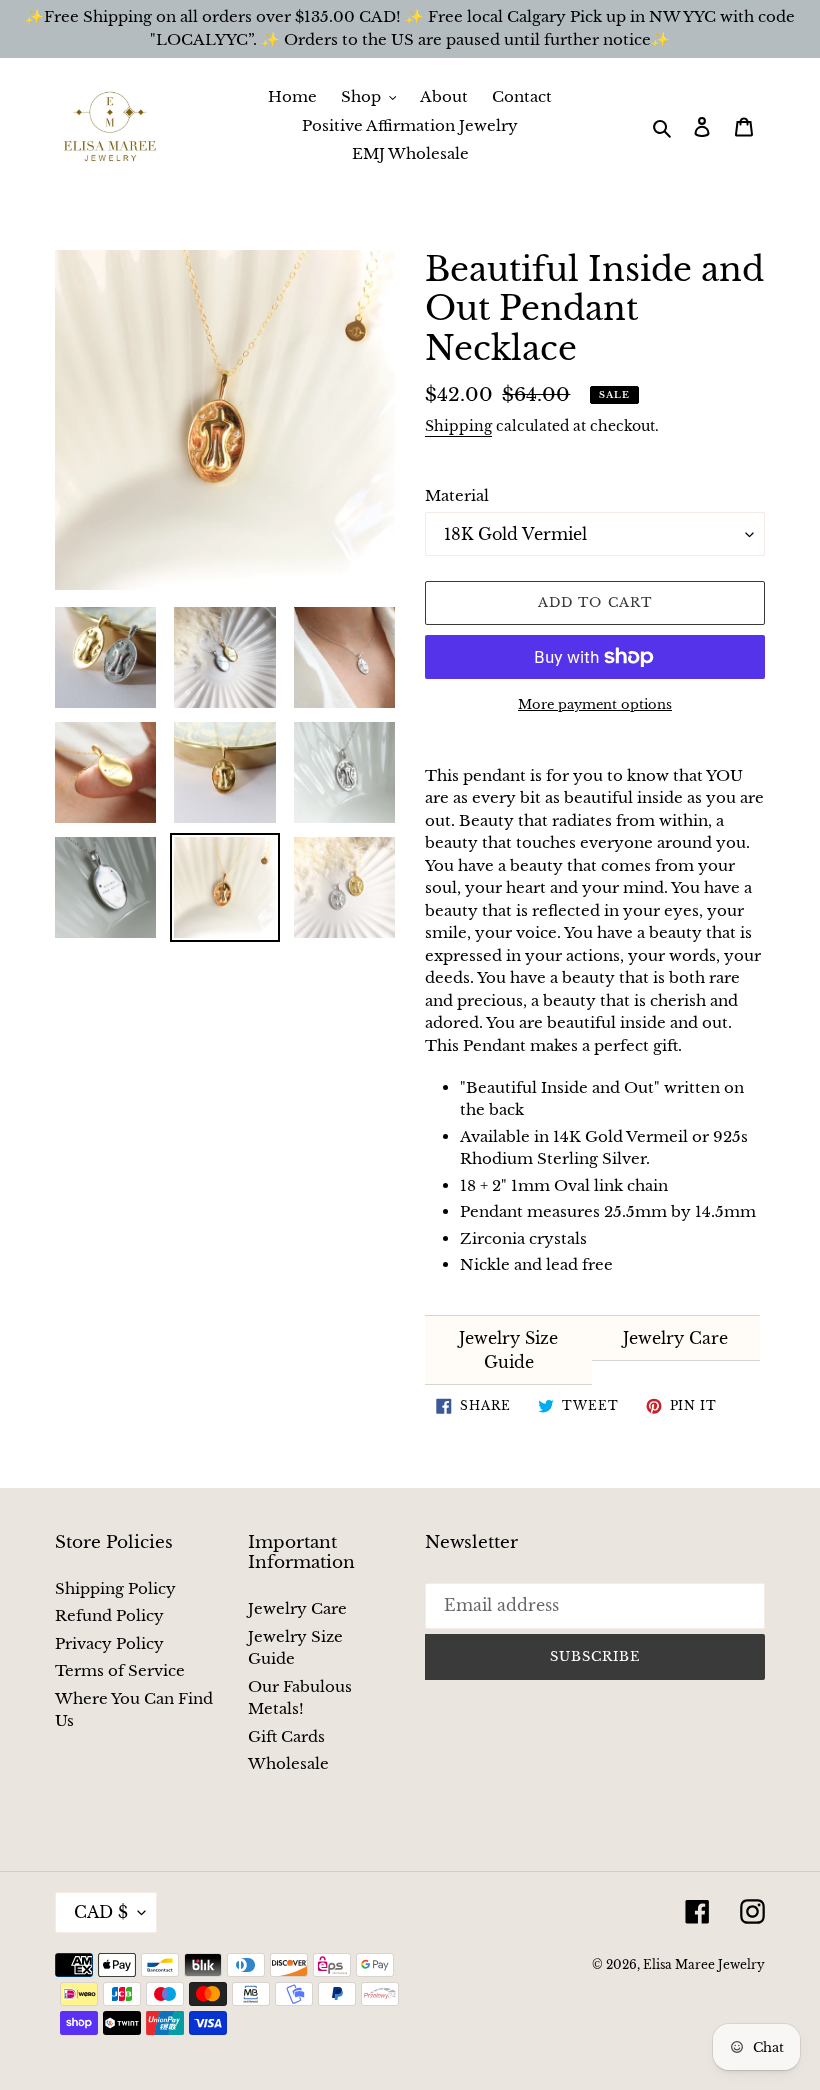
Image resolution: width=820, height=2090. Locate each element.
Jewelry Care (675, 1338)
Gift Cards (286, 1736)
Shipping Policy (115, 1588)
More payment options (595, 704)
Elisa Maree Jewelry (704, 1964)
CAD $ (101, 1912)
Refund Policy (109, 1615)
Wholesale (288, 1763)
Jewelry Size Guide (508, 1350)
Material (457, 495)
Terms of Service (120, 1670)
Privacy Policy (109, 1643)
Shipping (458, 426)
